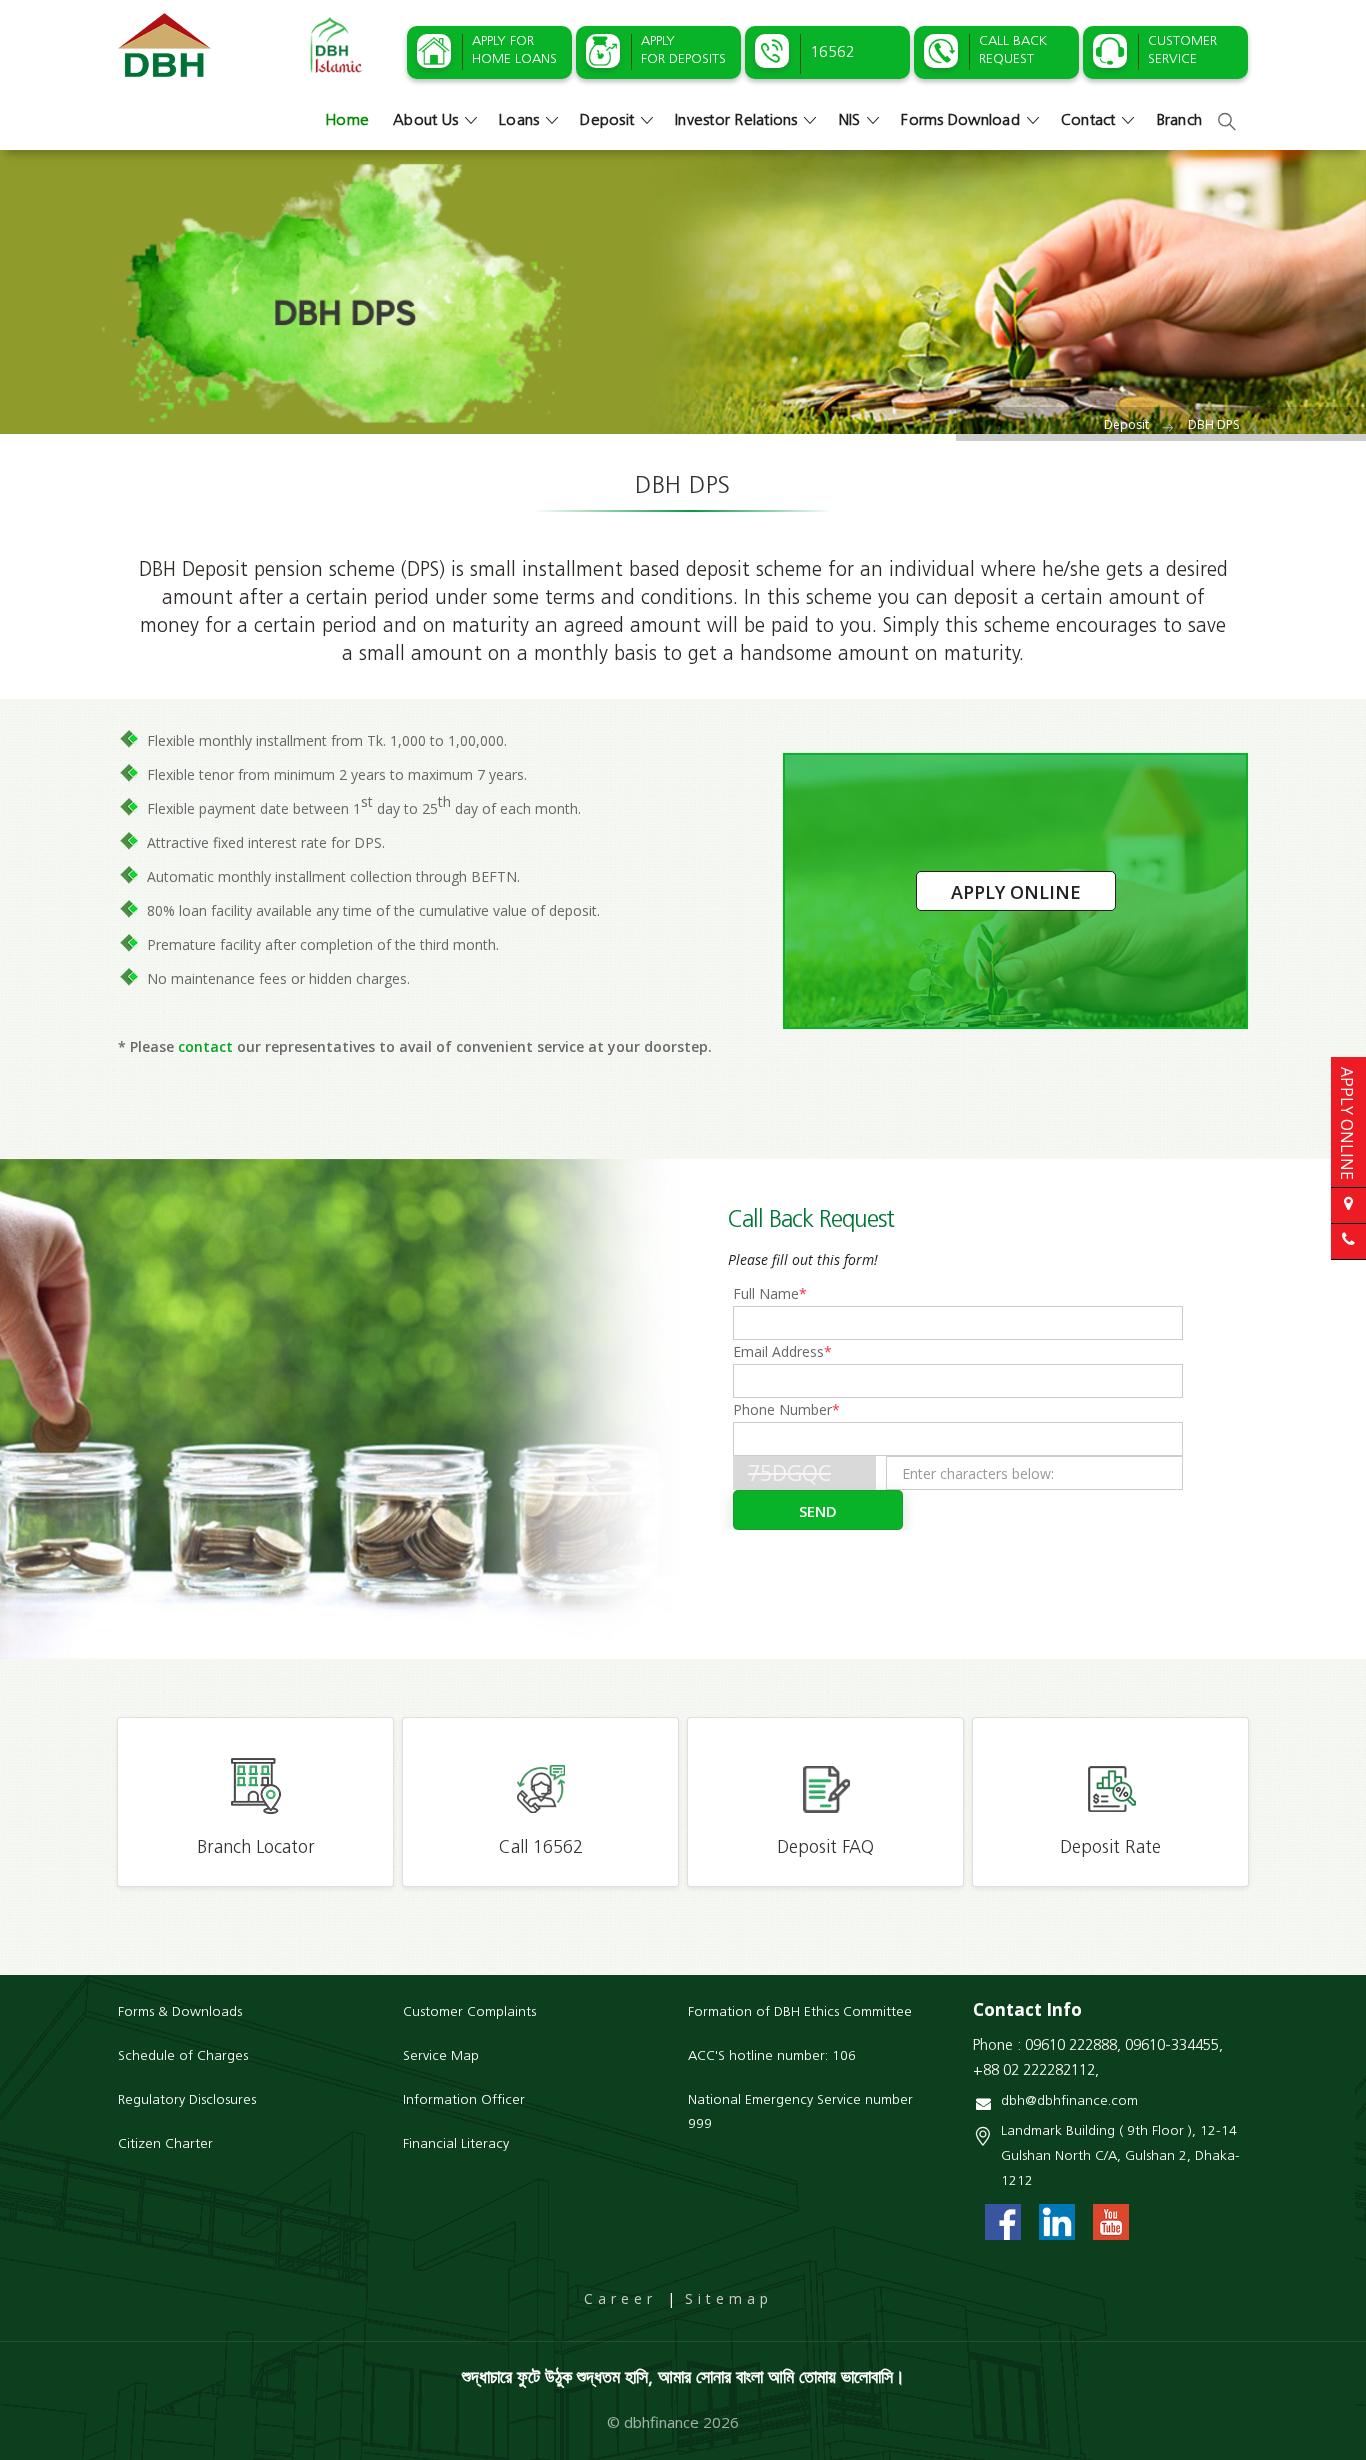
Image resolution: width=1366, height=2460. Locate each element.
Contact (1088, 121)
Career (620, 2298)
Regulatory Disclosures (187, 2100)
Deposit (607, 121)
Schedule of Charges (183, 2056)
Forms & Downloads (180, 2012)
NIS (850, 121)
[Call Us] (1348, 1241)
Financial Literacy (456, 2144)
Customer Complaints (469, 2012)
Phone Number (786, 1409)
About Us (425, 121)
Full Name (770, 1293)
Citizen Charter (165, 2144)
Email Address (782, 1351)
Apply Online (1016, 892)
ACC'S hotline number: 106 (772, 2056)
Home (347, 121)
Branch (1180, 121)
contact (205, 1046)
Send (818, 1511)
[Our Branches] (1348, 1205)
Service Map (441, 2056)
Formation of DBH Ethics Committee (800, 2012)
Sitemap (729, 2298)
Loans (519, 121)
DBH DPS (1213, 424)
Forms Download (960, 121)
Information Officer (464, 2100)
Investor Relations (736, 121)
